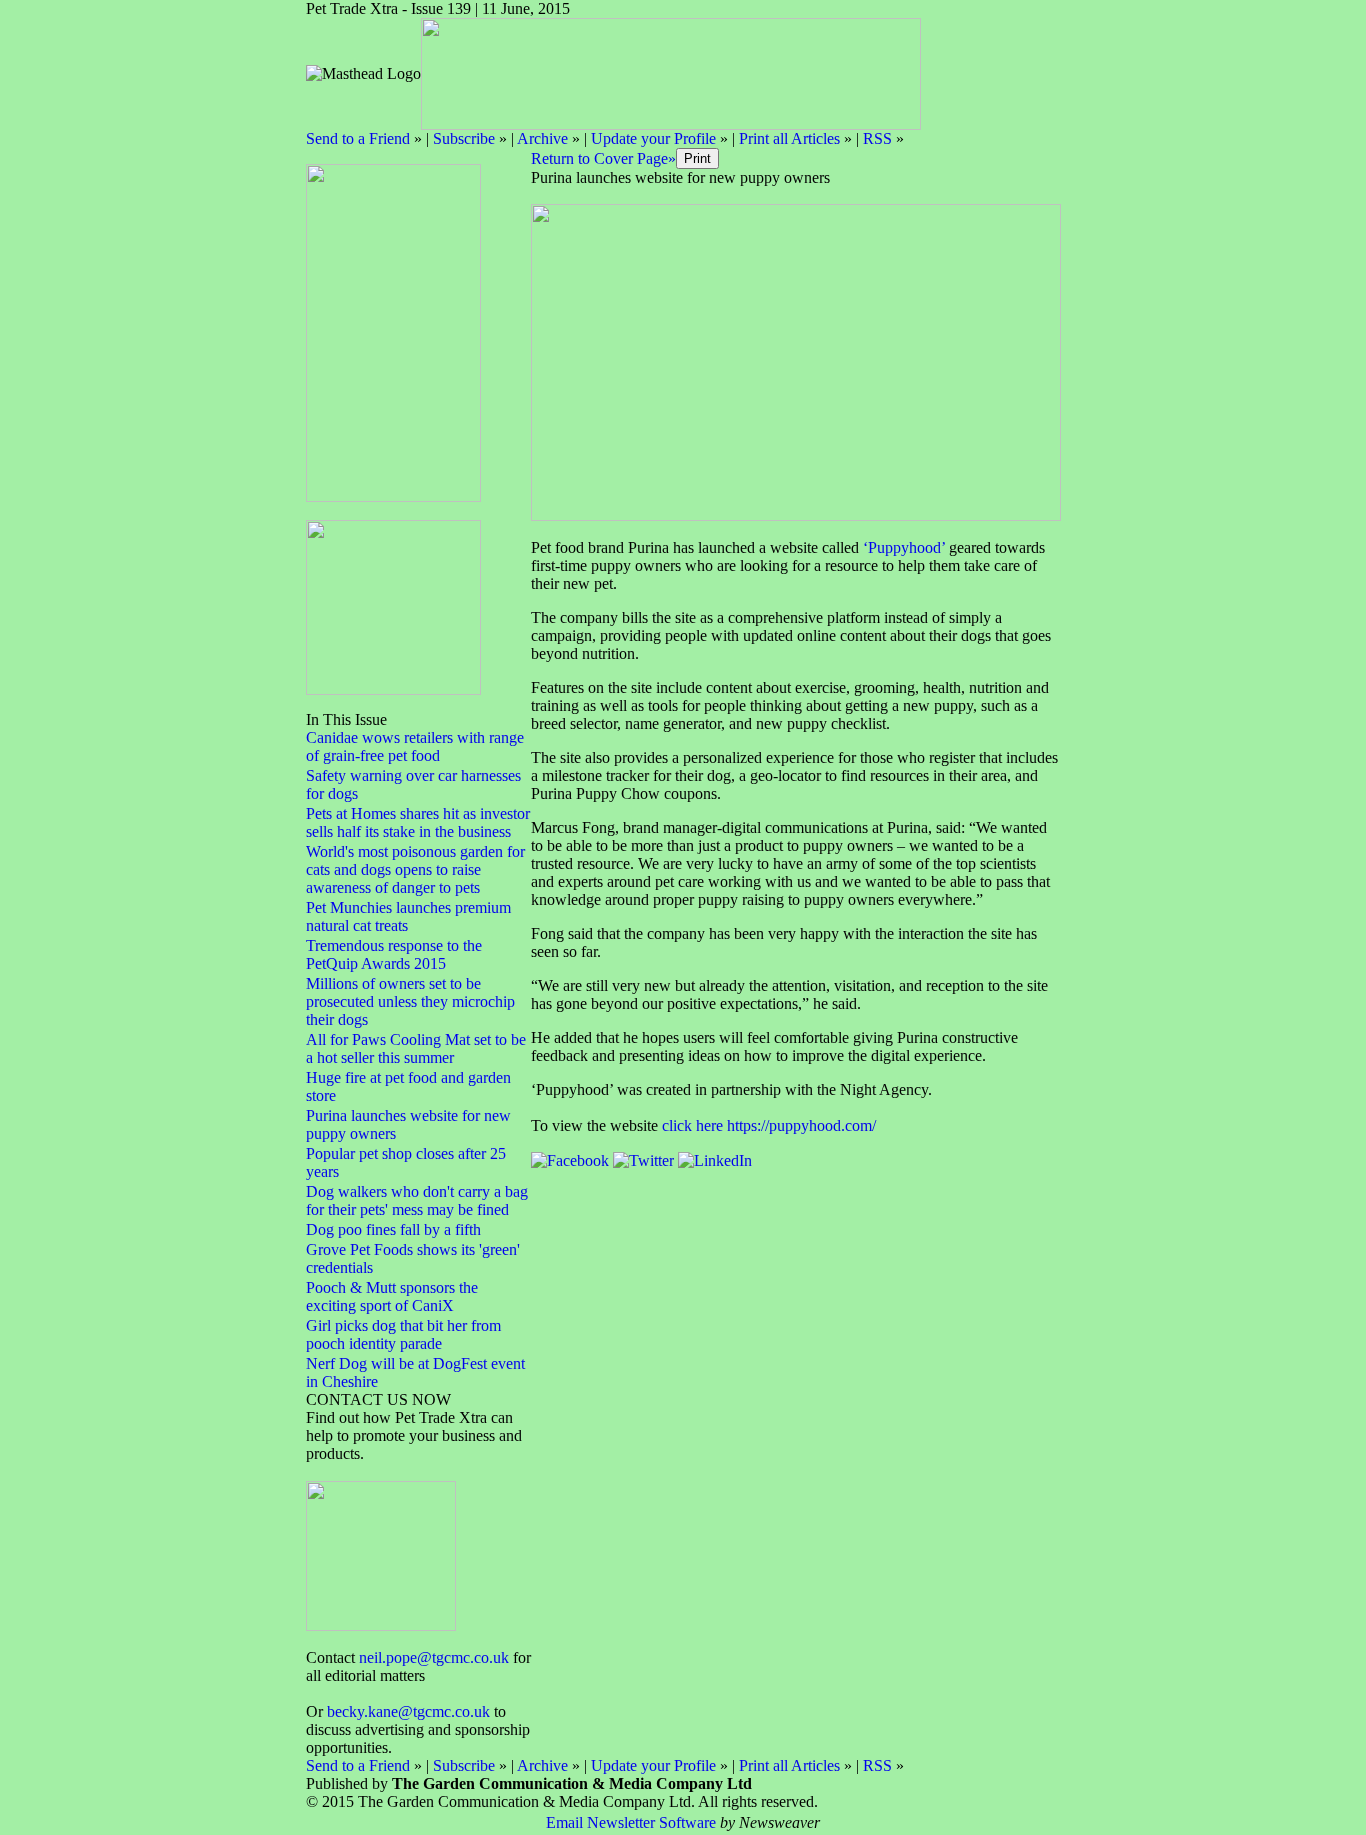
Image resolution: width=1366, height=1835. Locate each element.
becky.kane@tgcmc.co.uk (408, 1711)
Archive (542, 138)
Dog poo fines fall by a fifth (393, 1229)
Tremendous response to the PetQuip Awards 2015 (394, 954)
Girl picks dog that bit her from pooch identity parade (403, 1334)
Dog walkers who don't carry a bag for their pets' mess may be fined (417, 1200)
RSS (877, 138)
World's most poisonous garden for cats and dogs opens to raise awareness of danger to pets (415, 869)
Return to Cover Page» (603, 158)
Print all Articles (789, 138)
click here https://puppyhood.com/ (769, 1125)
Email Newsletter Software (631, 1822)
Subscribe (464, 138)
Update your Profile (653, 138)
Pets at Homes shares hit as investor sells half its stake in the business (418, 822)
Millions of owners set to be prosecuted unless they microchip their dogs (410, 1001)
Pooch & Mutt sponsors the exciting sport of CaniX (392, 1296)
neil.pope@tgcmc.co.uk (434, 1657)
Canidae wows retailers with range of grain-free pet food (415, 746)
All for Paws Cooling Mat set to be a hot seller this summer (416, 1048)
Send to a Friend (358, 138)
